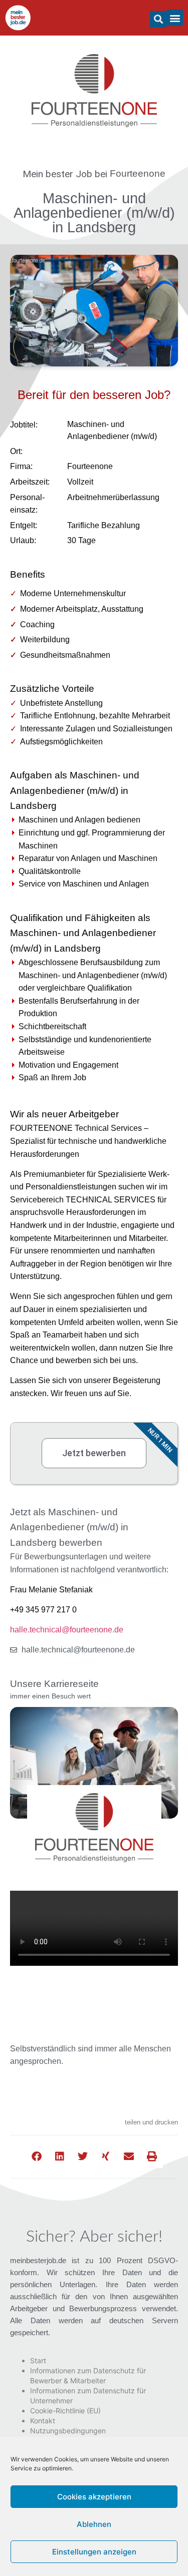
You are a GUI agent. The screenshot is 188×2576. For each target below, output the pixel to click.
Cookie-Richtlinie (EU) (65, 2411)
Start (38, 2360)
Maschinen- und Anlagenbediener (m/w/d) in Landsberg (94, 213)
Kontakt (43, 2421)
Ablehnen (94, 2524)
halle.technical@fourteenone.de (67, 1630)
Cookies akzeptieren (94, 2497)
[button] (158, 19)
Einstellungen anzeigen (94, 2552)
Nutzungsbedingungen (68, 2431)
